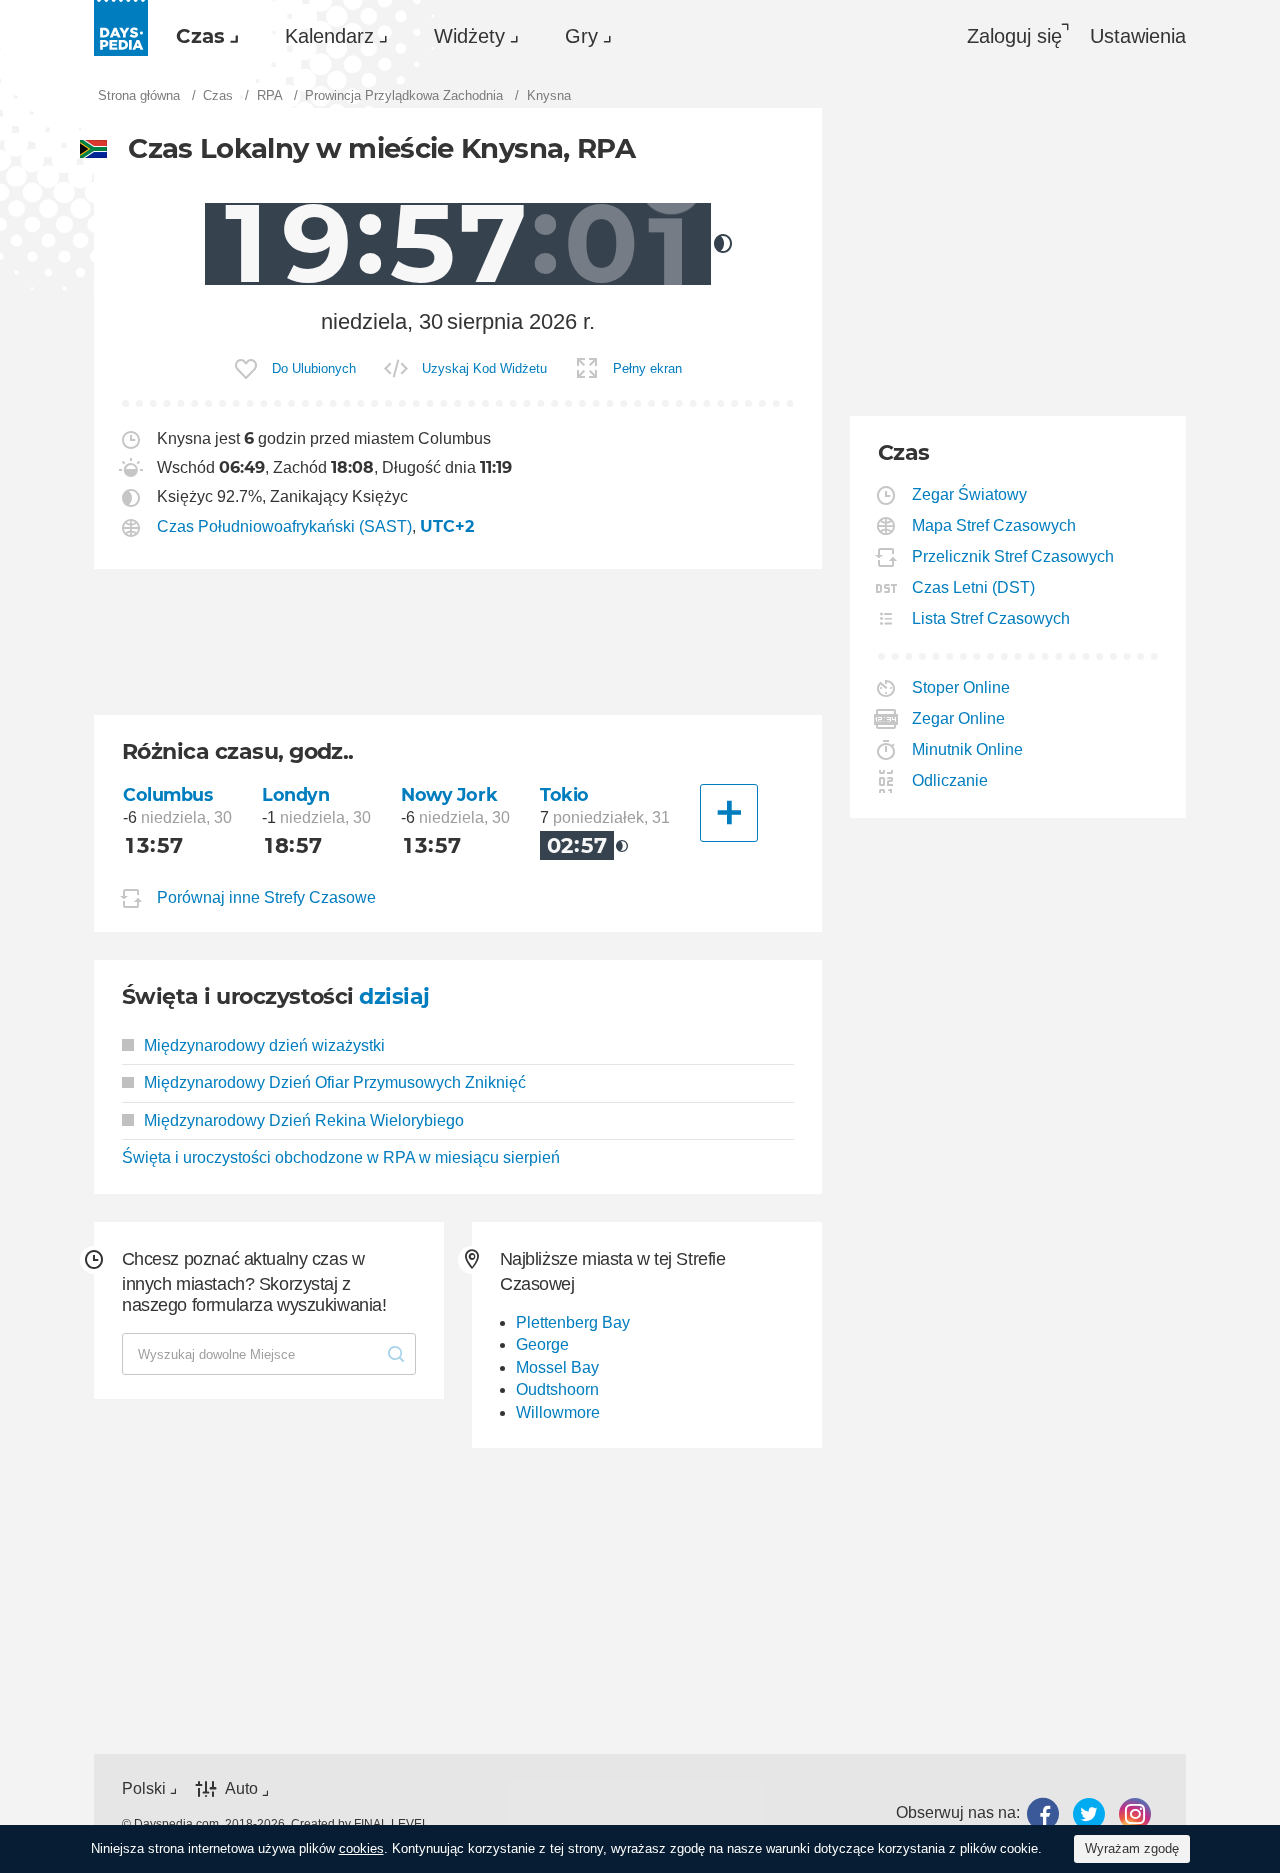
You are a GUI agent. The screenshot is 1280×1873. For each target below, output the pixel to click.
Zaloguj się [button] (1014, 36)
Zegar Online (959, 718)
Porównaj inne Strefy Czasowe (266, 897)
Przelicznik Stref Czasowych (1013, 556)
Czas (200, 36)
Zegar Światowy (970, 494)
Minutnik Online (968, 749)
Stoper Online (961, 687)
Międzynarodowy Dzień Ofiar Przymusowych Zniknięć (335, 1082)
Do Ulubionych (314, 368)
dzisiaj (394, 996)
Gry (581, 36)
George (542, 1344)
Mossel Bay (557, 1367)
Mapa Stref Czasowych (994, 525)
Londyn (295, 794)
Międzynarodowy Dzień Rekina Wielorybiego (304, 1120)
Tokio (564, 794)
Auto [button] (241, 1789)
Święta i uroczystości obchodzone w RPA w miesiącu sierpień (341, 1157)
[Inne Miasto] (729, 813)
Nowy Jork (449, 794)
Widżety (469, 36)
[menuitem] (202, 36)
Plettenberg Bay (573, 1322)
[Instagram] (1135, 1813)
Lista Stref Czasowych (991, 618)
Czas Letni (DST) (974, 587)
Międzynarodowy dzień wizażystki (264, 1045)
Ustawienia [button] (1138, 36)
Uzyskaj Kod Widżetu (484, 368)
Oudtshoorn (557, 1389)
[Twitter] (1089, 1813)
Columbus (168, 794)
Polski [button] (144, 1788)
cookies (361, 1848)
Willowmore (558, 1412)
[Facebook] (1043, 1813)
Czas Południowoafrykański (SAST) (284, 526)
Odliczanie (950, 780)
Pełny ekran (647, 368)
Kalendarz (329, 36)
